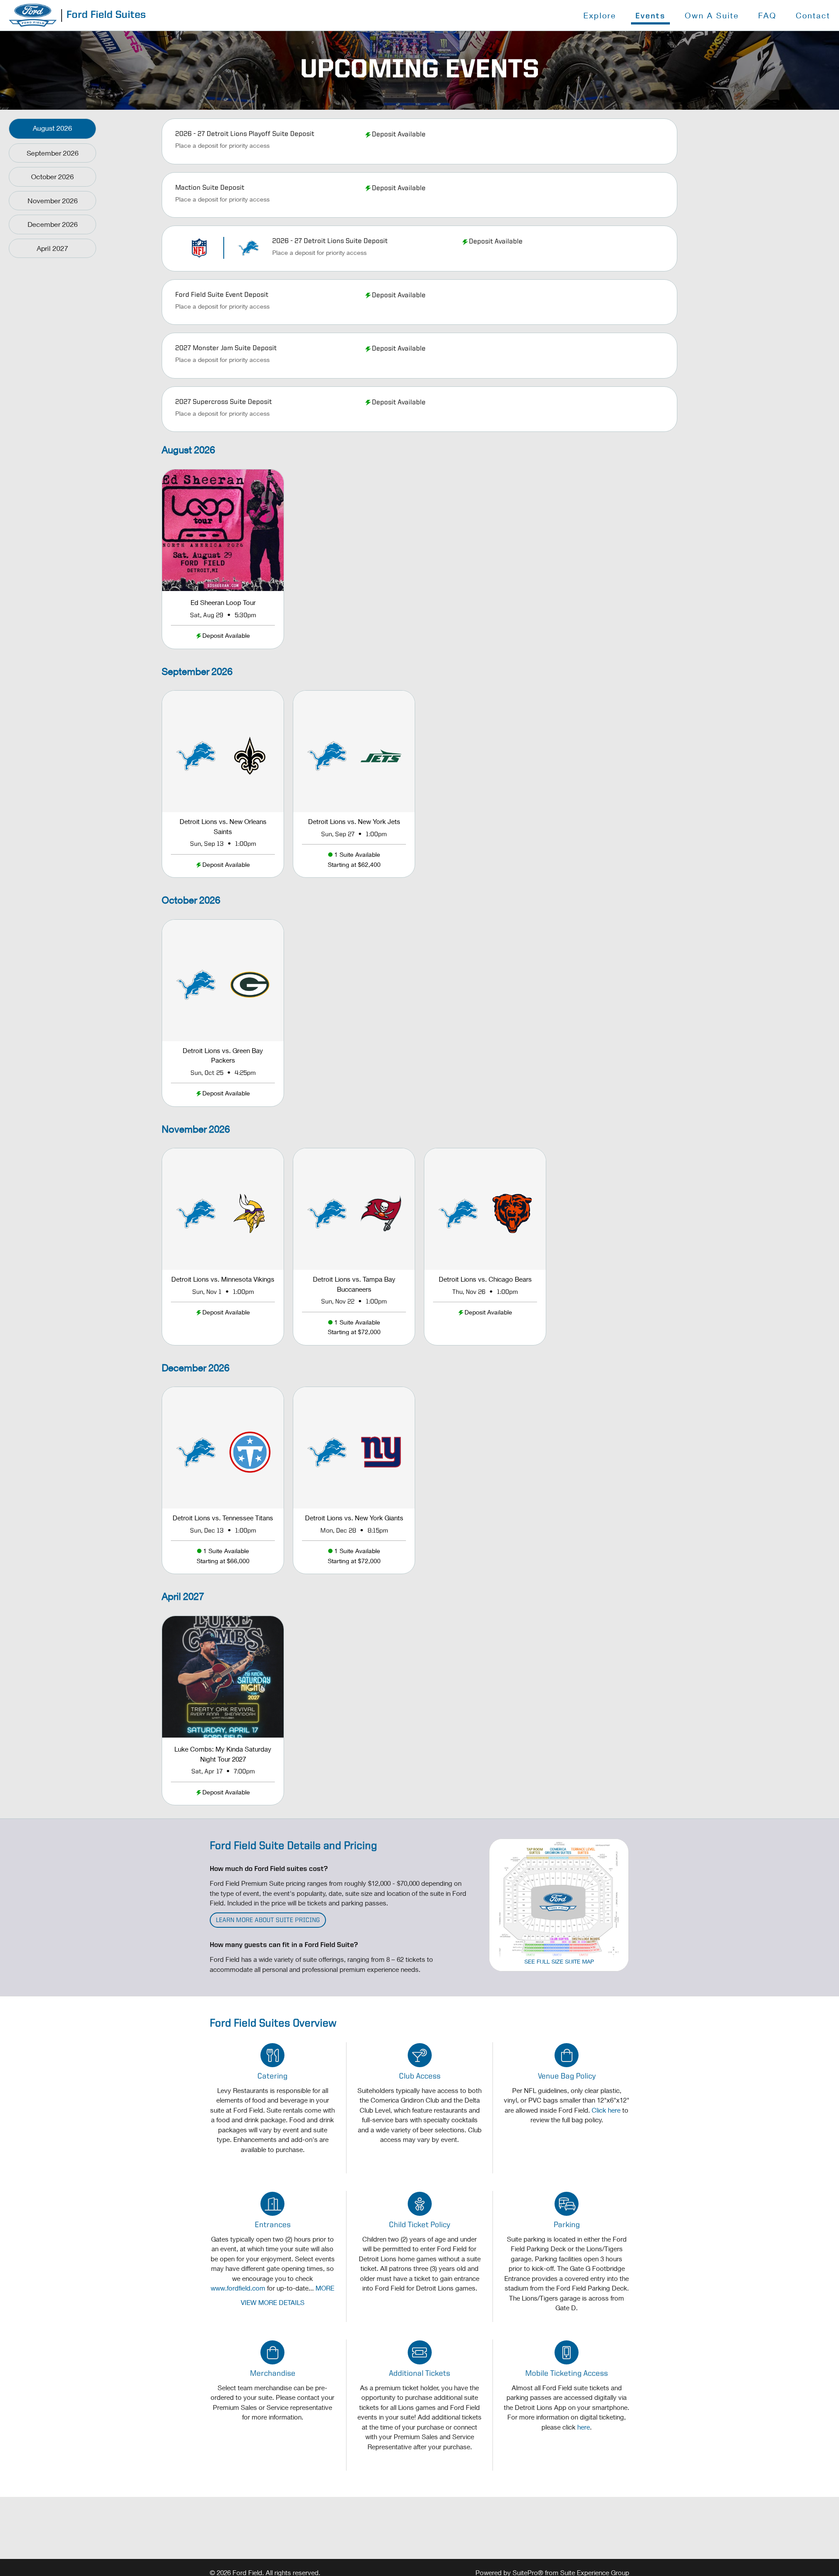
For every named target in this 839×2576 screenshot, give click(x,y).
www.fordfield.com (238, 2288)
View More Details (273, 2302)
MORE (325, 2288)
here (584, 2427)
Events (650, 16)
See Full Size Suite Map (559, 1961)
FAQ (767, 15)
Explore (600, 15)
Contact (813, 15)
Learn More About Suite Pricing (268, 1921)
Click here (606, 2110)
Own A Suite (712, 15)
